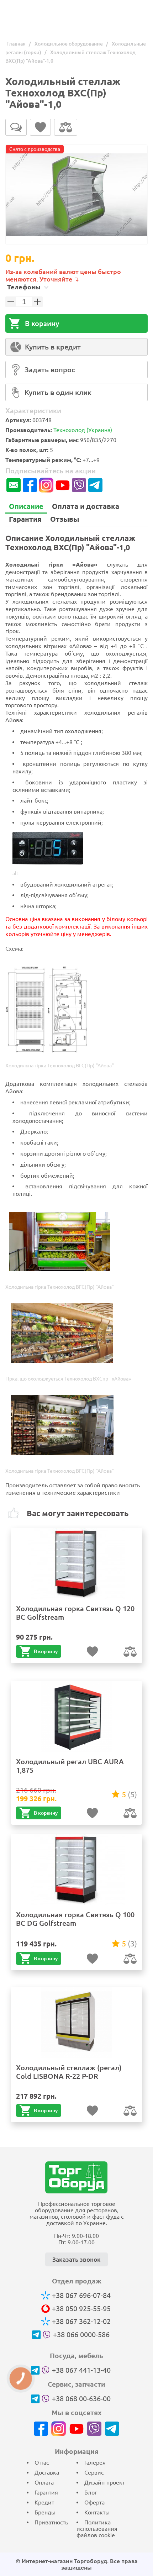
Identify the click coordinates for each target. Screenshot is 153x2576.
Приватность (51, 2522)
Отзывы (65, 519)
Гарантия (25, 519)
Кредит (44, 2502)
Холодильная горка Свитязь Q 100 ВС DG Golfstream (75, 1919)
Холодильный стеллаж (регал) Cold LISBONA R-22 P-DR (69, 2072)
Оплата (44, 2482)
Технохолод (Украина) (83, 430)
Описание (26, 506)
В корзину (42, 323)
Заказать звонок (76, 2259)
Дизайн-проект (105, 2482)
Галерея (95, 2462)
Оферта (94, 2502)
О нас (42, 2462)
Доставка (47, 2472)
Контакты (97, 2512)
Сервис (94, 2472)
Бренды (45, 2512)
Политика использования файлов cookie (97, 2529)
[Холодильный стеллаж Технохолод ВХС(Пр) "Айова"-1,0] (76, 195)
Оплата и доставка (86, 506)
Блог (91, 2492)
